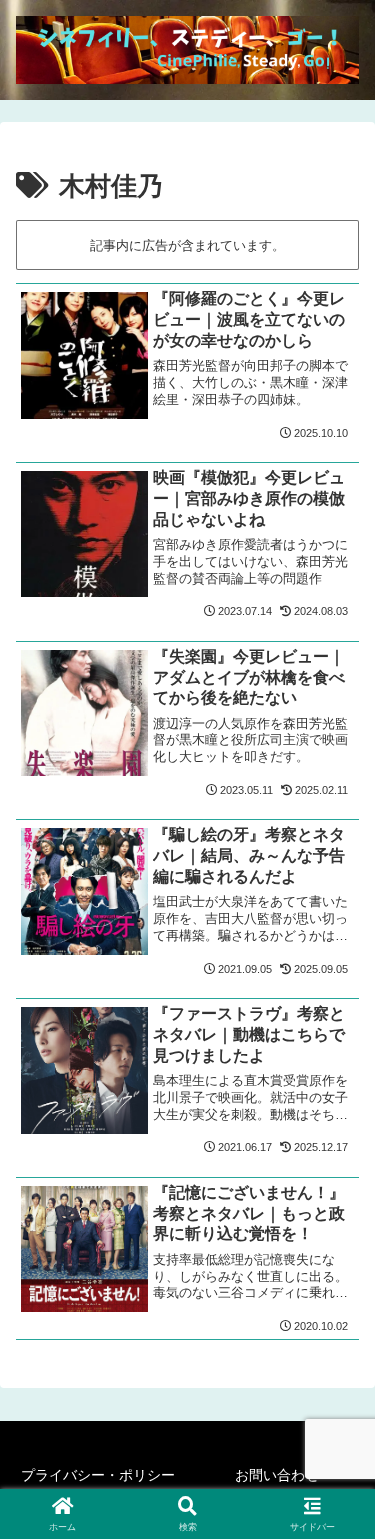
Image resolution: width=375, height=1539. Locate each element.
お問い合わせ (277, 1475)
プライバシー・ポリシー (98, 1475)
